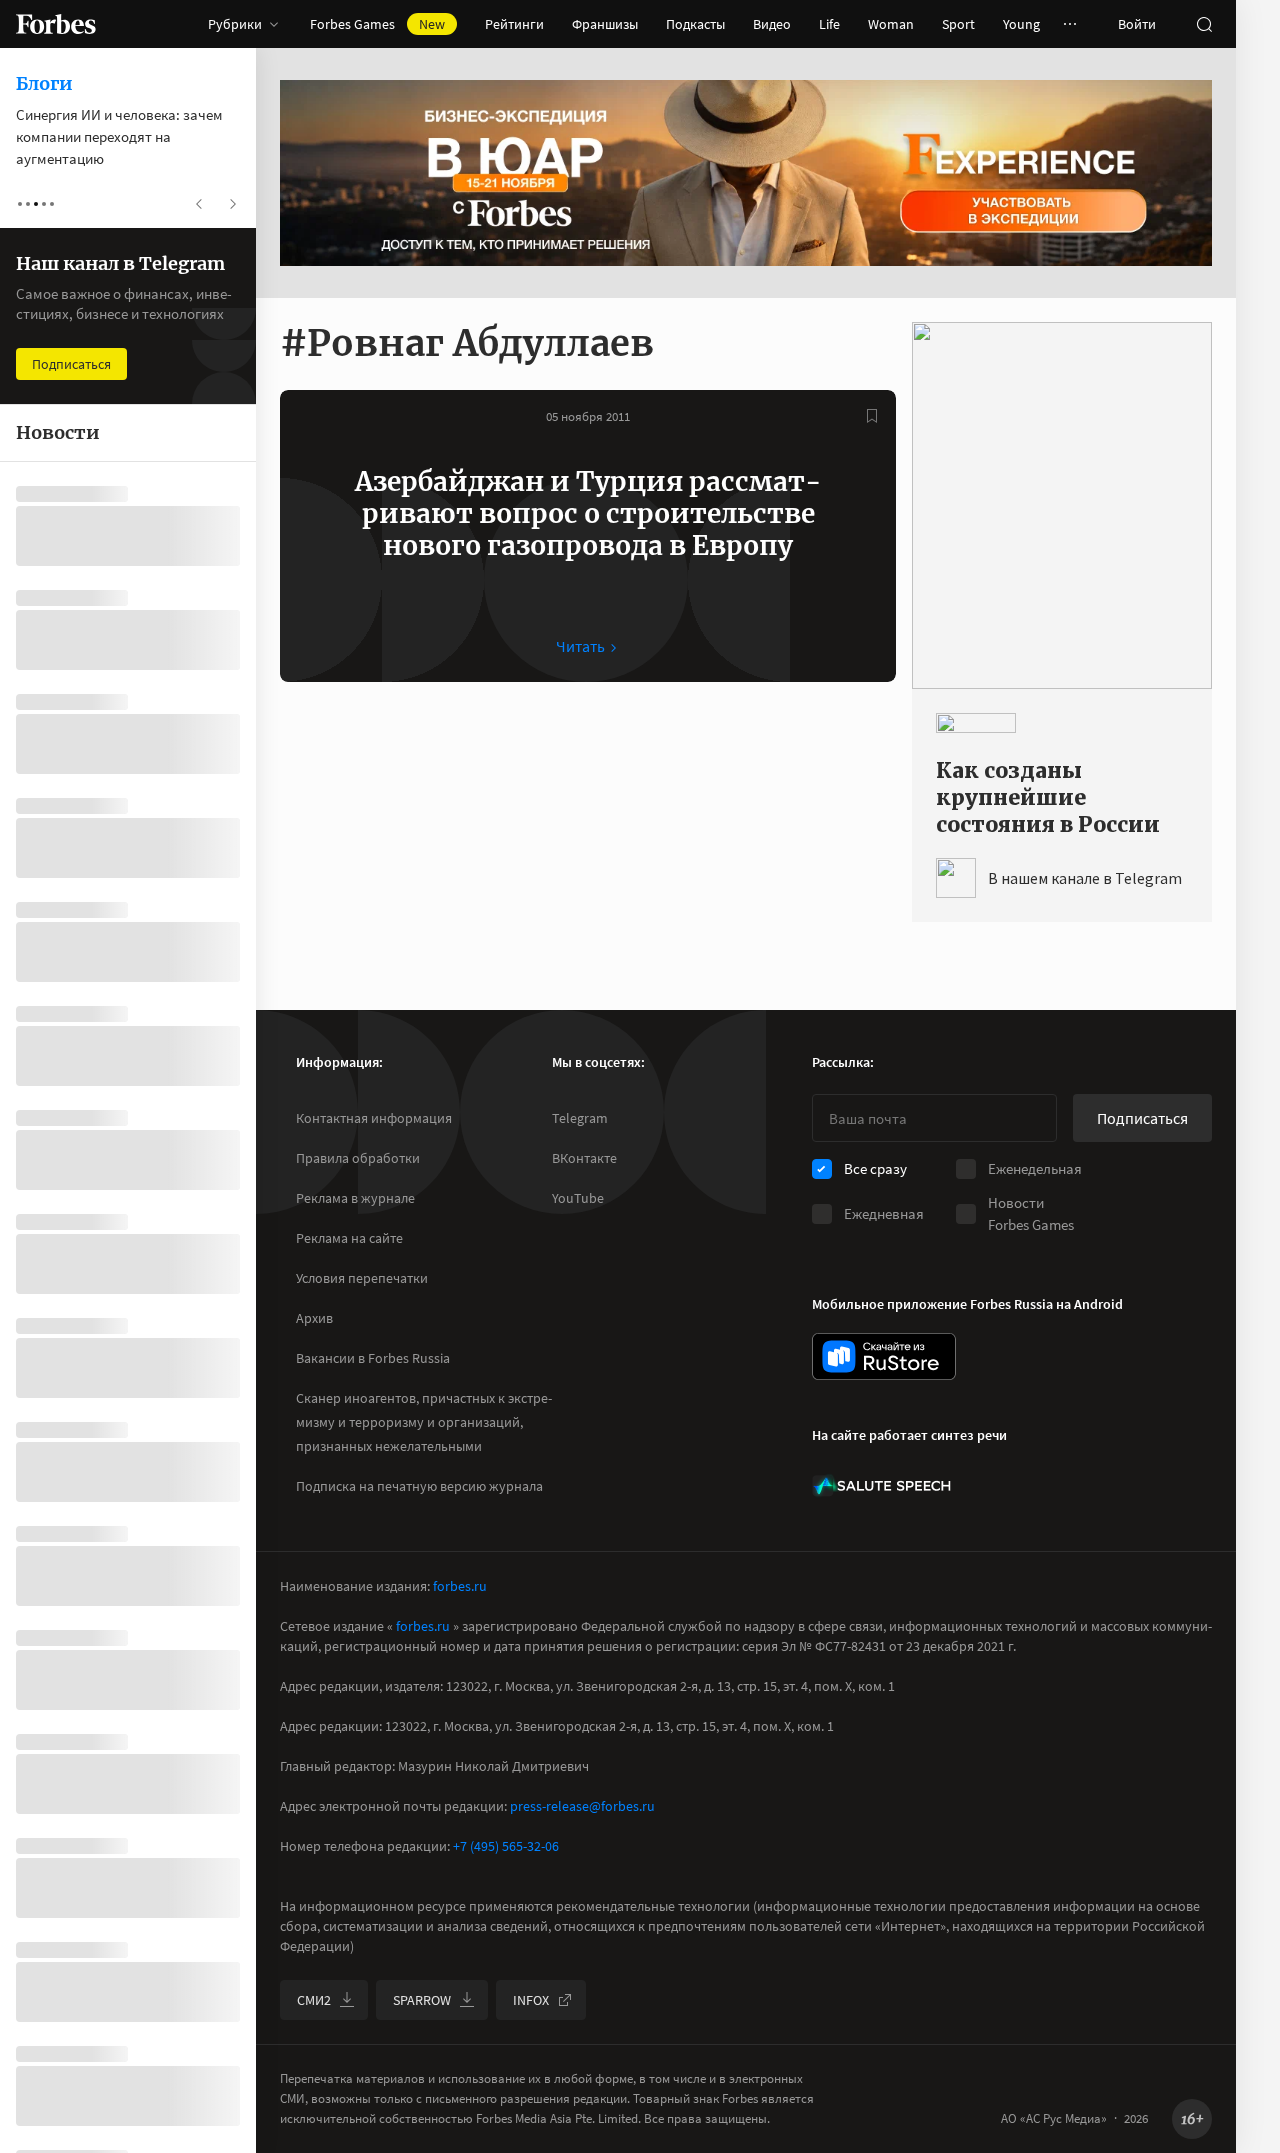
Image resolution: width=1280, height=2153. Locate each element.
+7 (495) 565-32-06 (506, 1846)
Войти (1137, 24)
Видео (772, 24)
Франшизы (605, 24)
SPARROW (422, 2000)
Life (829, 24)
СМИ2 (314, 2000)
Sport (958, 24)
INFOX (531, 2000)
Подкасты (695, 24)
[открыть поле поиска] (1204, 24)
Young (1021, 24)
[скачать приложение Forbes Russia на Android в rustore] (884, 1356)
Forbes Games (377, 24)
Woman (891, 24)
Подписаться (1142, 1118)
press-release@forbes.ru (582, 1806)
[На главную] (56, 24)
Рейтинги (514, 24)
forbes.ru (460, 1586)
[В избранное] (872, 416)
